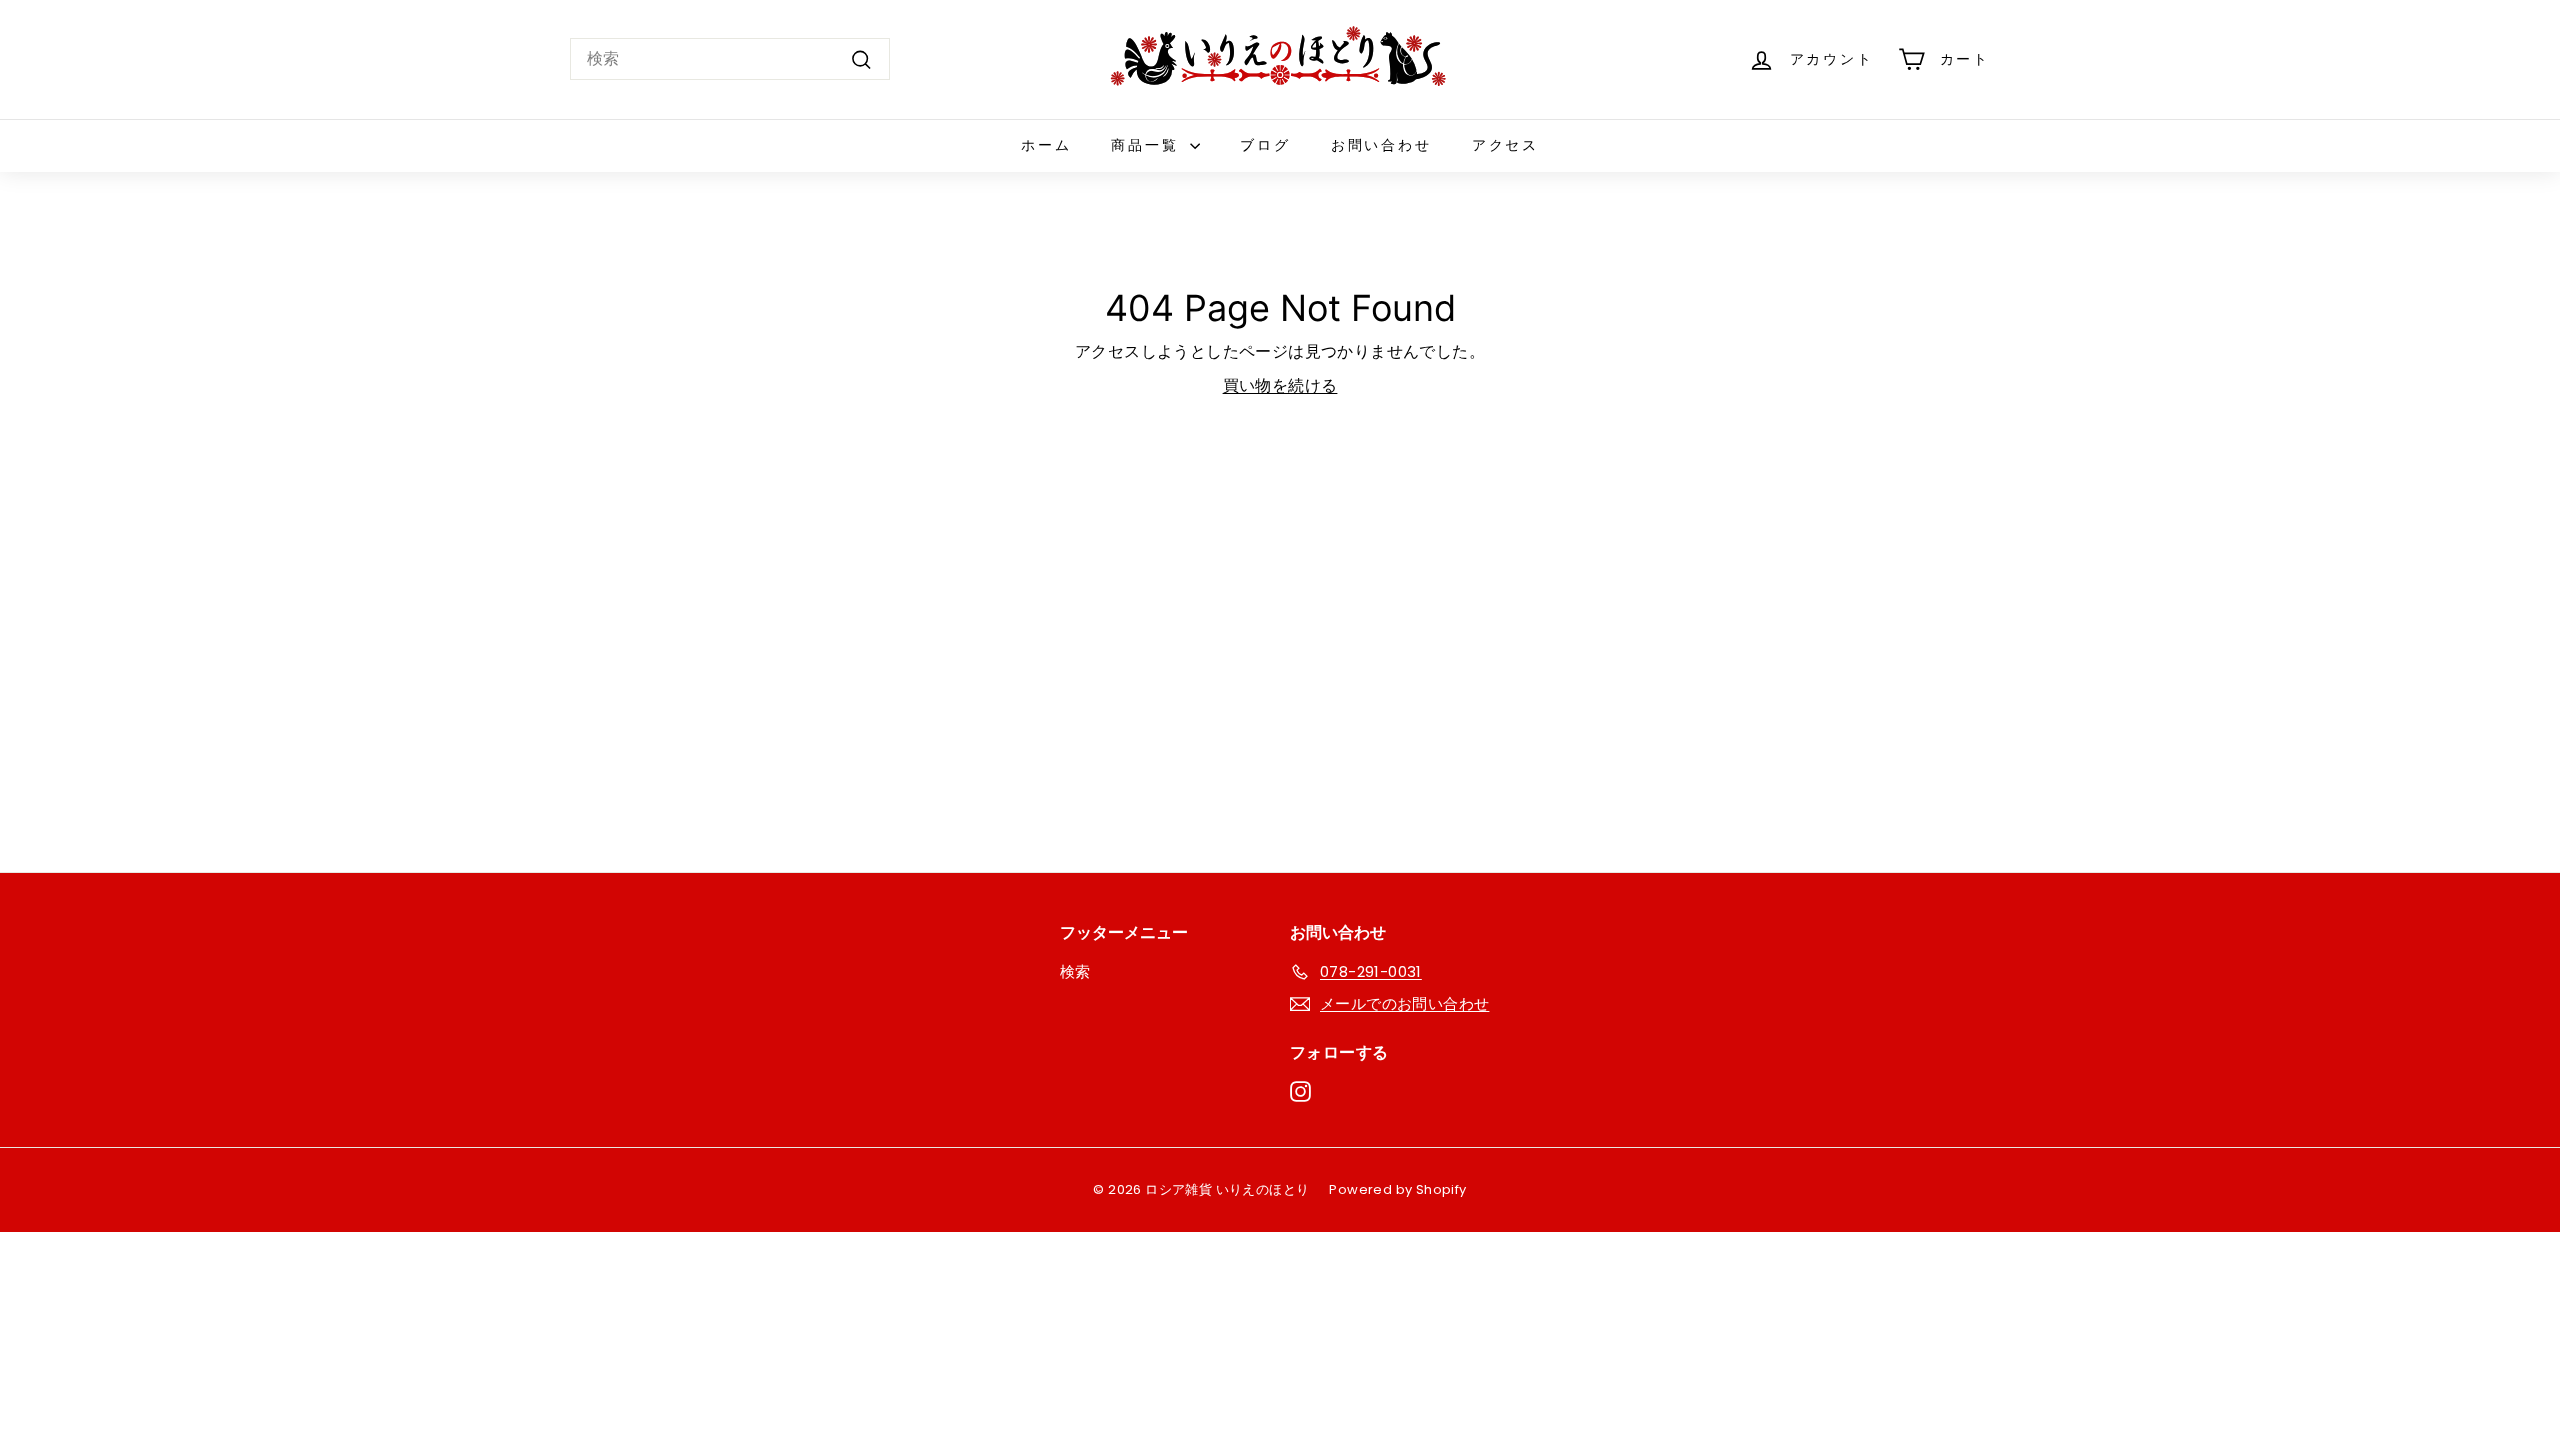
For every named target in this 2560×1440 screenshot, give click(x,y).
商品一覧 (1148, 145)
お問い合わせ (1381, 145)
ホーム (1046, 145)
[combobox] (730, 59)
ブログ (1265, 145)
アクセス (1505, 145)
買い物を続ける (1280, 385)
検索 (1075, 971)
